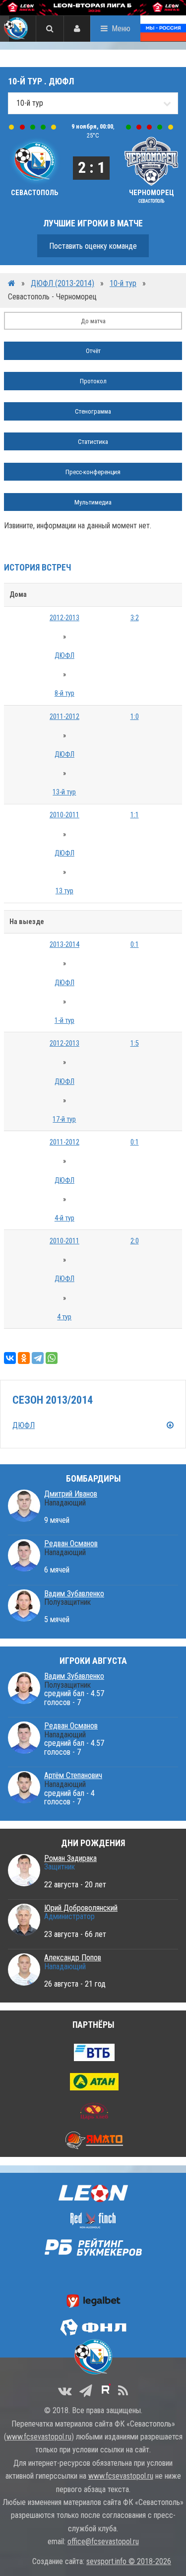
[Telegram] (38, 1358)
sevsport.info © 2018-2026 (129, 2561)
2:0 (135, 1241)
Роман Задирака (70, 1858)
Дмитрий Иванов (71, 1494)
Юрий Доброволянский (81, 1908)
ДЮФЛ (64, 656)
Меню (121, 29)
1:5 (135, 1043)
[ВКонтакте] (10, 1358)
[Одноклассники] (24, 1358)
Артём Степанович (73, 1775)
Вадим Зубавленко (74, 1594)
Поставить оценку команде (93, 246)
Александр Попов (73, 1958)
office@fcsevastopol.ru (103, 2541)
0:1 (135, 945)
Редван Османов (71, 1543)
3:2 (135, 618)
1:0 (135, 717)
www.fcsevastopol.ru (39, 2437)
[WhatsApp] (52, 1358)
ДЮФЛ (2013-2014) (62, 283)
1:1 (135, 815)
